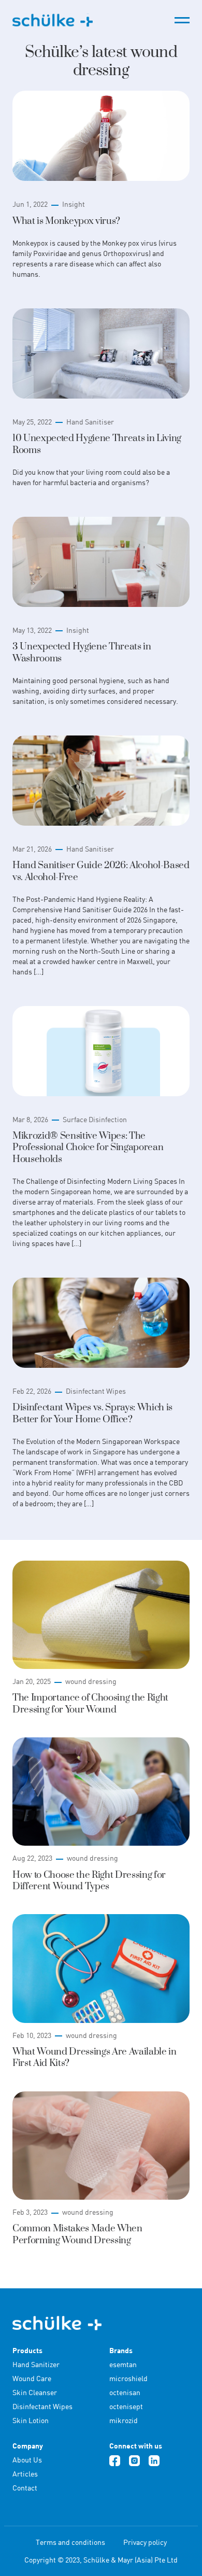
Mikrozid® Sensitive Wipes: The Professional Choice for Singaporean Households (88, 1148)
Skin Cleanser (35, 2392)
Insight (74, 204)
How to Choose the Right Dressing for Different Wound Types (89, 1881)
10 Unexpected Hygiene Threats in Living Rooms (97, 444)
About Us (27, 2460)
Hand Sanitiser (90, 422)
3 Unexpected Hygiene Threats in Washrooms (82, 652)
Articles (25, 2474)
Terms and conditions (70, 2542)
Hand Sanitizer (36, 2364)
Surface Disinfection (95, 1119)
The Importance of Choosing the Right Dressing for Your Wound (90, 1703)
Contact (25, 2488)
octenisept (126, 2406)
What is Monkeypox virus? (66, 221)
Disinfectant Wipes (96, 1391)
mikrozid (124, 2420)
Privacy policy (145, 2542)
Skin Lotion (31, 2420)
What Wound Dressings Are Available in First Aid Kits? (95, 2057)
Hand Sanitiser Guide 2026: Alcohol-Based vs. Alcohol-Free (101, 871)
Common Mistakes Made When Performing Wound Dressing (77, 2234)
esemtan (123, 2364)
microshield (128, 2378)
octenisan (125, 2392)
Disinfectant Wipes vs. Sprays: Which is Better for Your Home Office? (92, 1413)
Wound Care (32, 2378)
